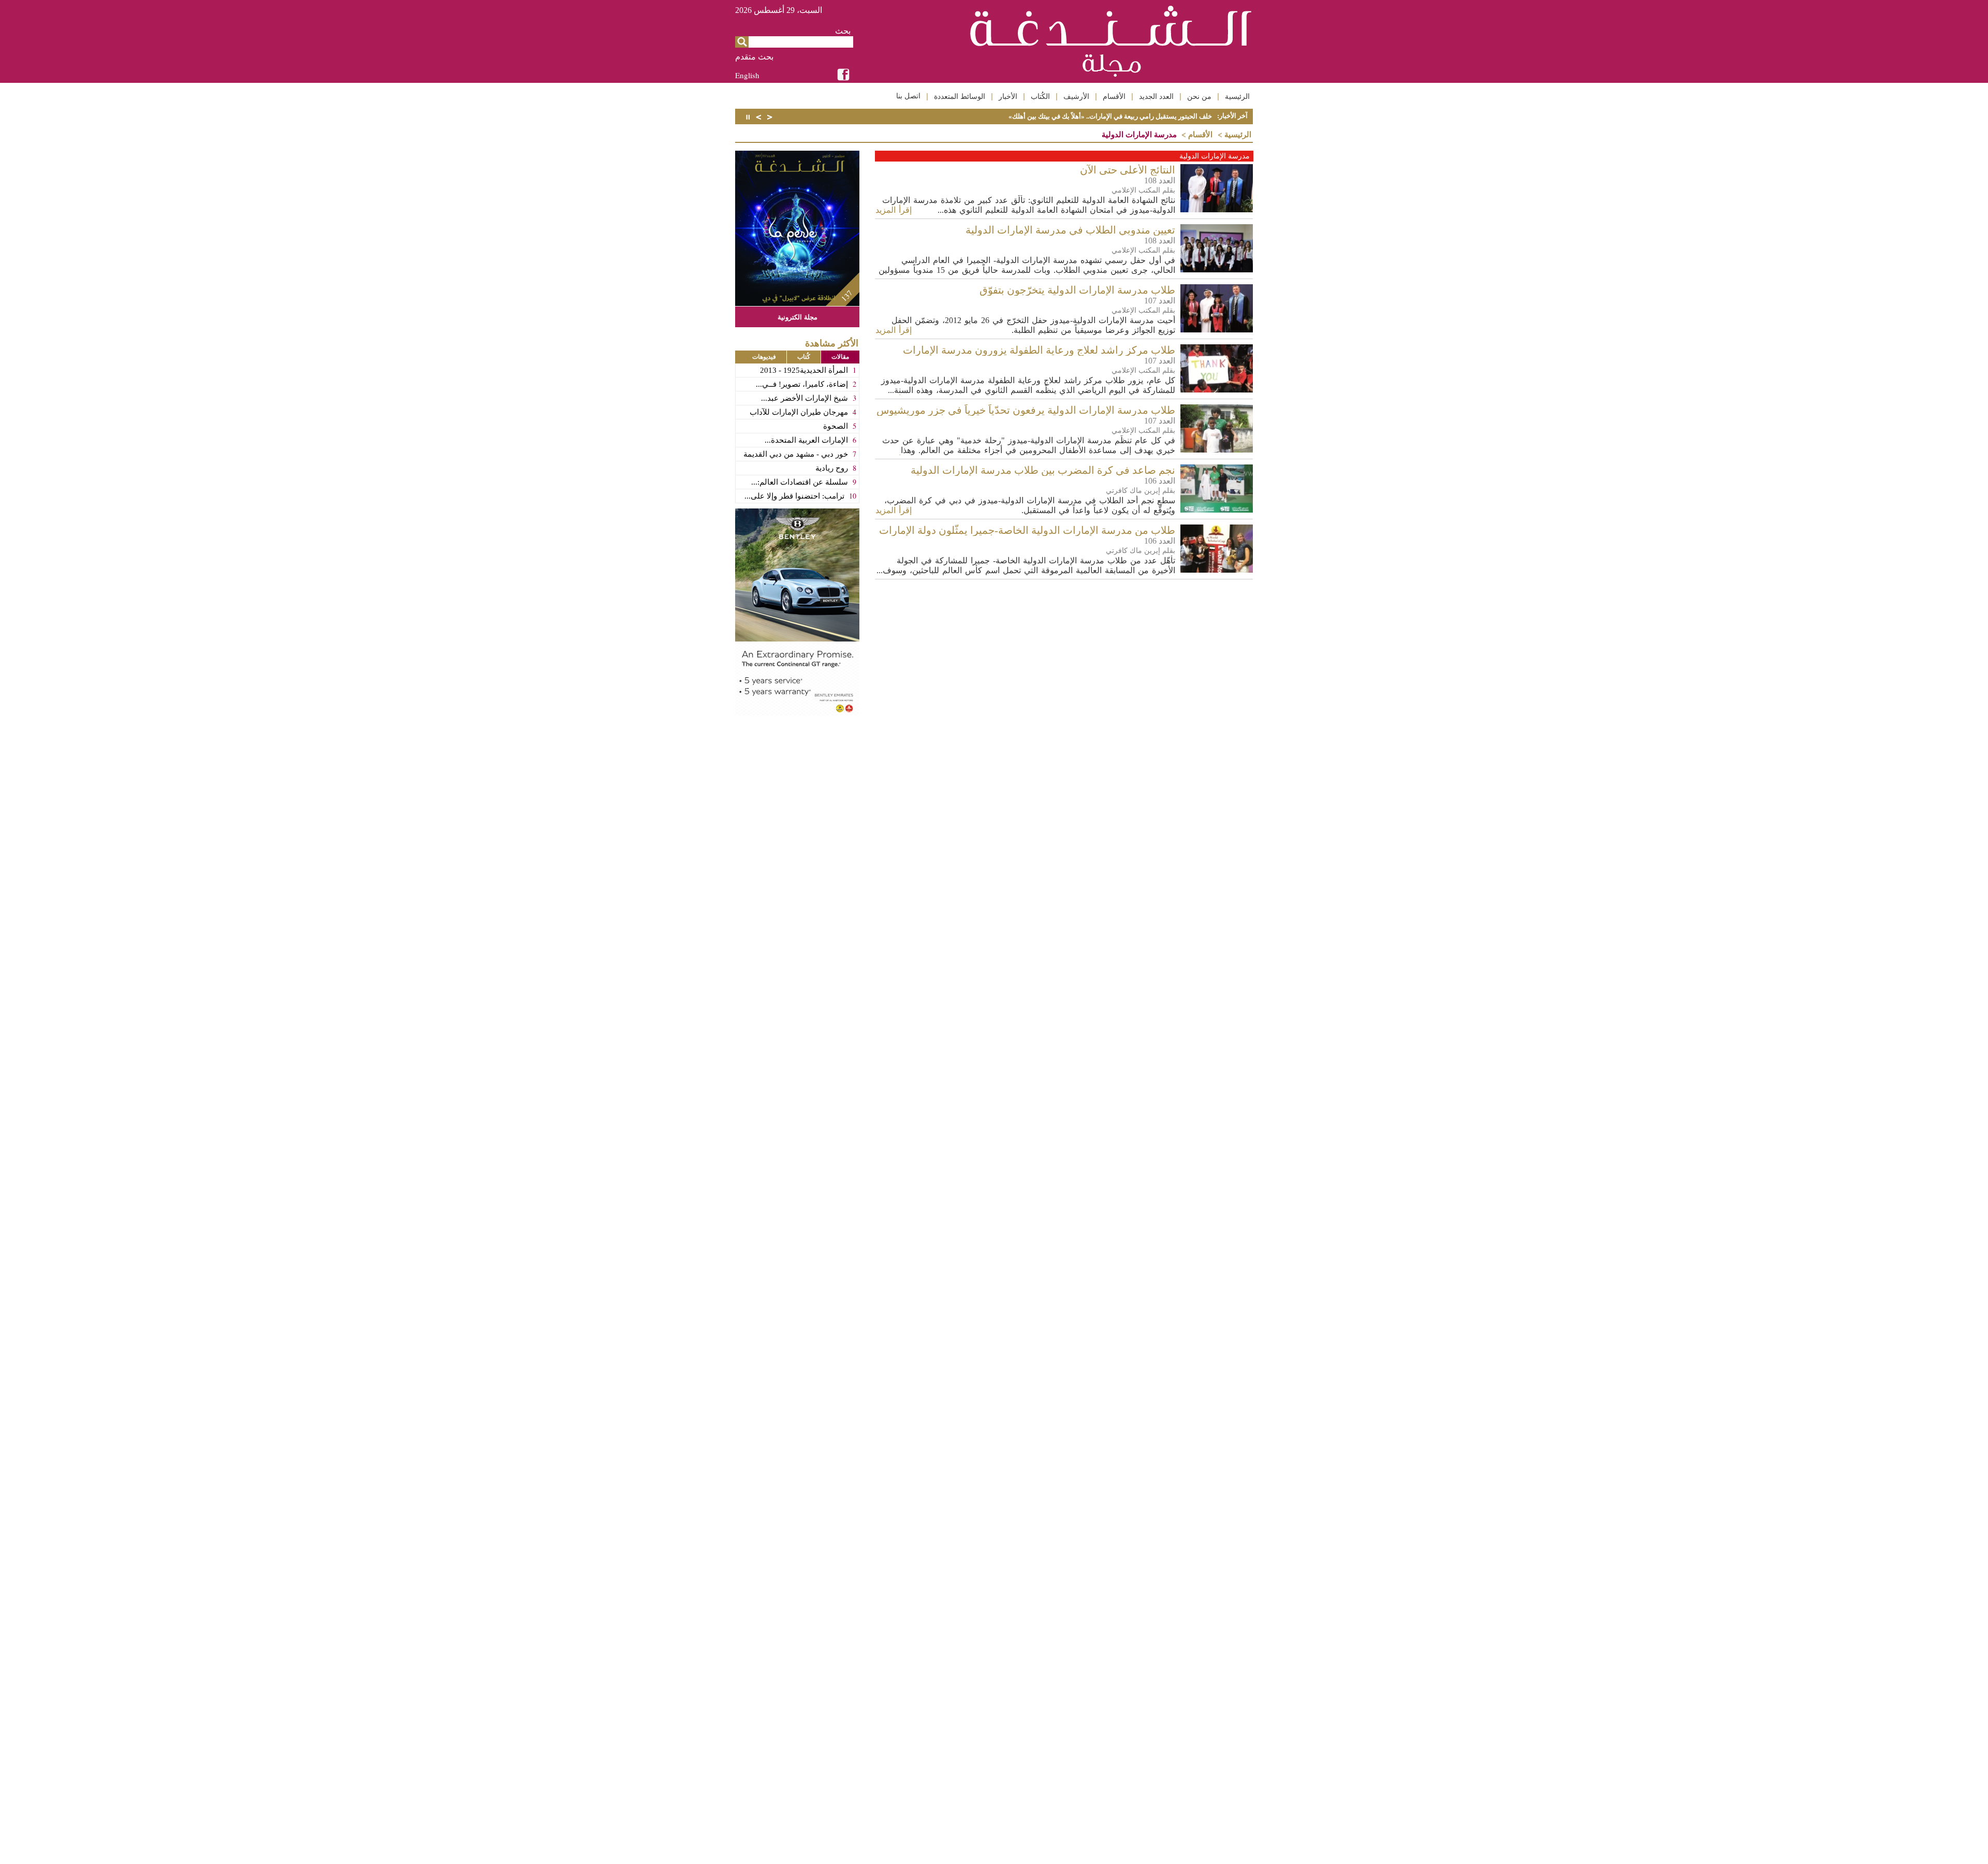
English (747, 75)
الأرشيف (1076, 96)
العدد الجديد (1156, 96)
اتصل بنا (908, 96)
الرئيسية (1237, 96)
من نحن (1199, 96)
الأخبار (1008, 96)
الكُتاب (1040, 96)
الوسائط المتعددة (960, 96)
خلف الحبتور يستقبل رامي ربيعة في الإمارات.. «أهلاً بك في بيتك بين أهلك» (1110, 116)
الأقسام (1114, 96)
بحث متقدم (754, 57)
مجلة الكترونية (798, 317)
